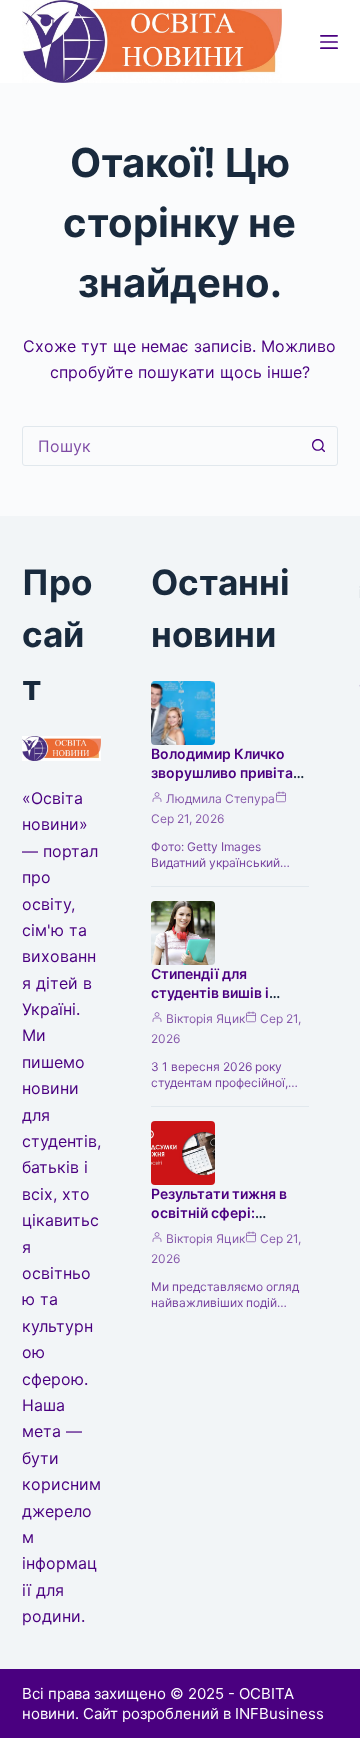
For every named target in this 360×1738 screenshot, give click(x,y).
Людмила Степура (220, 798)
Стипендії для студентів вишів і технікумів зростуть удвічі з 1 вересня (222, 1002)
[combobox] (161, 446)
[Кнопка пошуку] (318, 446)
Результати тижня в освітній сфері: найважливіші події (219, 1212)
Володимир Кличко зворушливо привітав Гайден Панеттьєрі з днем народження (226, 782)
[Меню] (329, 42)
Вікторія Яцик (205, 1018)
